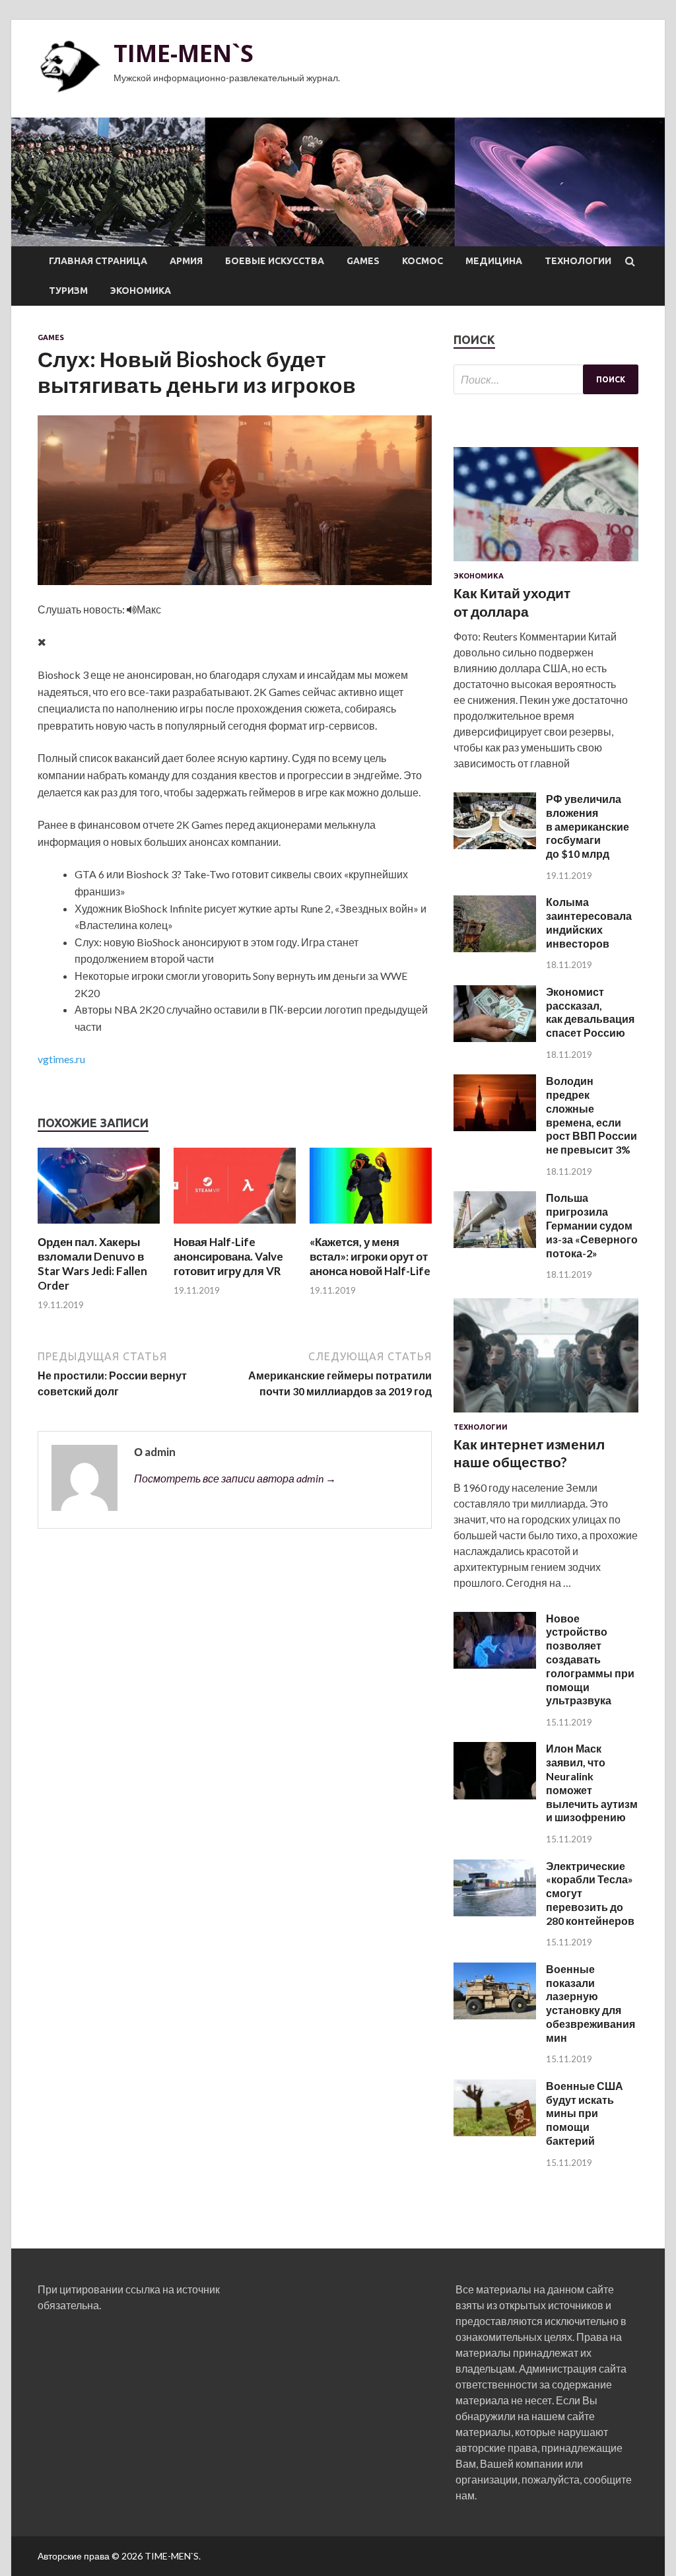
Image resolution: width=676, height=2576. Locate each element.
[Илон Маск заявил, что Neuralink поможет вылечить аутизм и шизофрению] (495, 1795)
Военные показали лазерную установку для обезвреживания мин (591, 2003)
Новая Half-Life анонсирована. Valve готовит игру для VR (228, 1256)
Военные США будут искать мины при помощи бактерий (585, 2113)
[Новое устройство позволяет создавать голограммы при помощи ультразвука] (495, 1664)
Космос (422, 261)
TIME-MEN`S (184, 53)
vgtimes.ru (61, 1059)
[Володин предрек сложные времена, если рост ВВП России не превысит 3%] (495, 1127)
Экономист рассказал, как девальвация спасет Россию (590, 1012)
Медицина (494, 261)
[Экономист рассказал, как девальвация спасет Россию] (495, 1038)
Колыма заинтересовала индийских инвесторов (589, 922)
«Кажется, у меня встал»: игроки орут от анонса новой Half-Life (370, 1256)
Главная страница (98, 261)
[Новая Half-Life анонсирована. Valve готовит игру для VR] (235, 1227)
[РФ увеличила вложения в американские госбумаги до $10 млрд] (495, 845)
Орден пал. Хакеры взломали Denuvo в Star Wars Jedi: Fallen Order (92, 1264)
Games (363, 261)
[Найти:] (546, 379)
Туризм (68, 291)
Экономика (141, 291)
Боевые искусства (275, 261)
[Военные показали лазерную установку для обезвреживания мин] (495, 2015)
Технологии (578, 261)
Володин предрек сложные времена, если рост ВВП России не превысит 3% (591, 1115)
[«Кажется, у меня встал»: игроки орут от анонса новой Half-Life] (371, 1227)
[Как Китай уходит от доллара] (546, 564)
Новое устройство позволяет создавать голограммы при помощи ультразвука (590, 1659)
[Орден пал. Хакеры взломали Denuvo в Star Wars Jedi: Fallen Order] (99, 1227)
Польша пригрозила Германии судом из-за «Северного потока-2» (592, 1225)
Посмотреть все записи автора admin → (235, 1478)
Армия (186, 261)
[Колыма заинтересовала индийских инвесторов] (495, 948)
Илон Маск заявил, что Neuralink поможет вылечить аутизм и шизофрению (592, 1783)
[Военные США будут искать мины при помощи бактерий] (495, 2132)
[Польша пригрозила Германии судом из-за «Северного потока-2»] (495, 1244)
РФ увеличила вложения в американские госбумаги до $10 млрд (588, 826)
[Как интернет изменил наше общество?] (546, 1415)
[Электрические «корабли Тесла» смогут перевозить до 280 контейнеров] (495, 1912)
